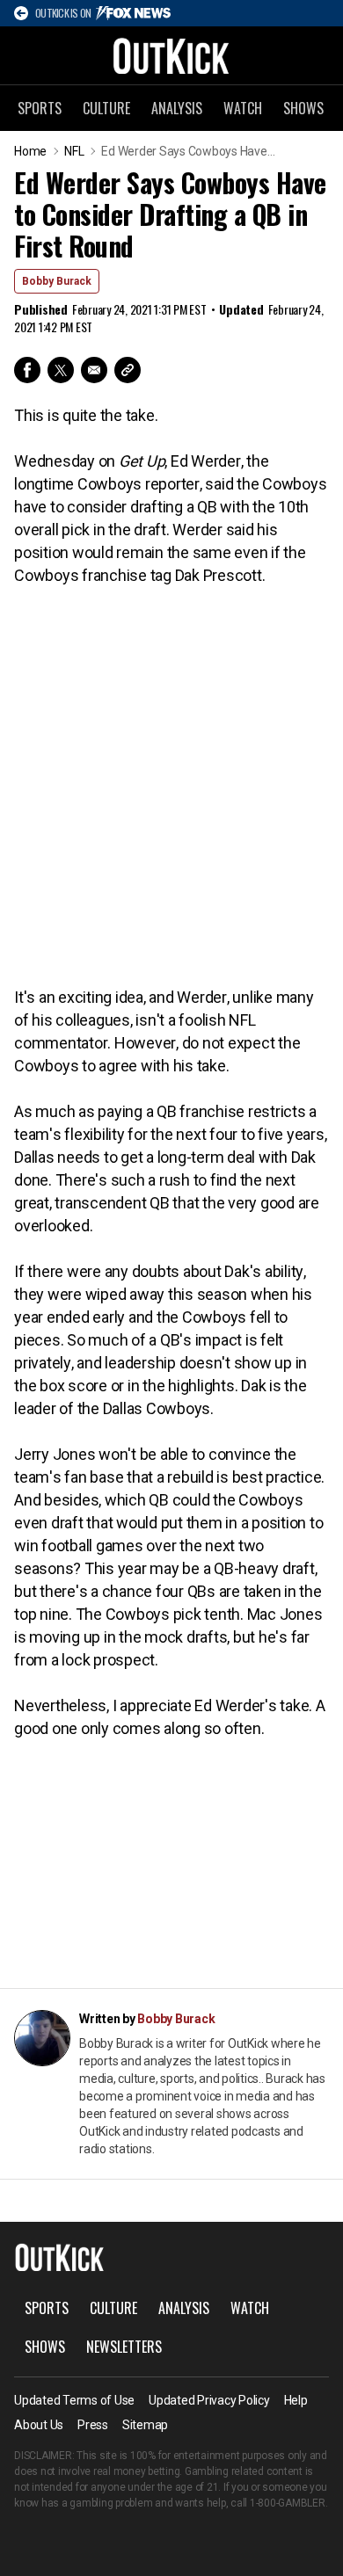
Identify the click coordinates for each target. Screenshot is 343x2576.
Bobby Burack (57, 281)
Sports (40, 108)
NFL (74, 151)
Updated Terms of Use (74, 2400)
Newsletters (124, 2347)
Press (93, 2425)
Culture (106, 108)
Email (94, 370)
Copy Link (128, 370)
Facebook (27, 370)
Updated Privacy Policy (209, 2400)
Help (296, 2400)
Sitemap (145, 2425)
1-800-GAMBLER (288, 2503)
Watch (243, 108)
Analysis (177, 108)
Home (30, 151)
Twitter (61, 370)
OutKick (171, 55)
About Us (39, 2425)
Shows (303, 108)
